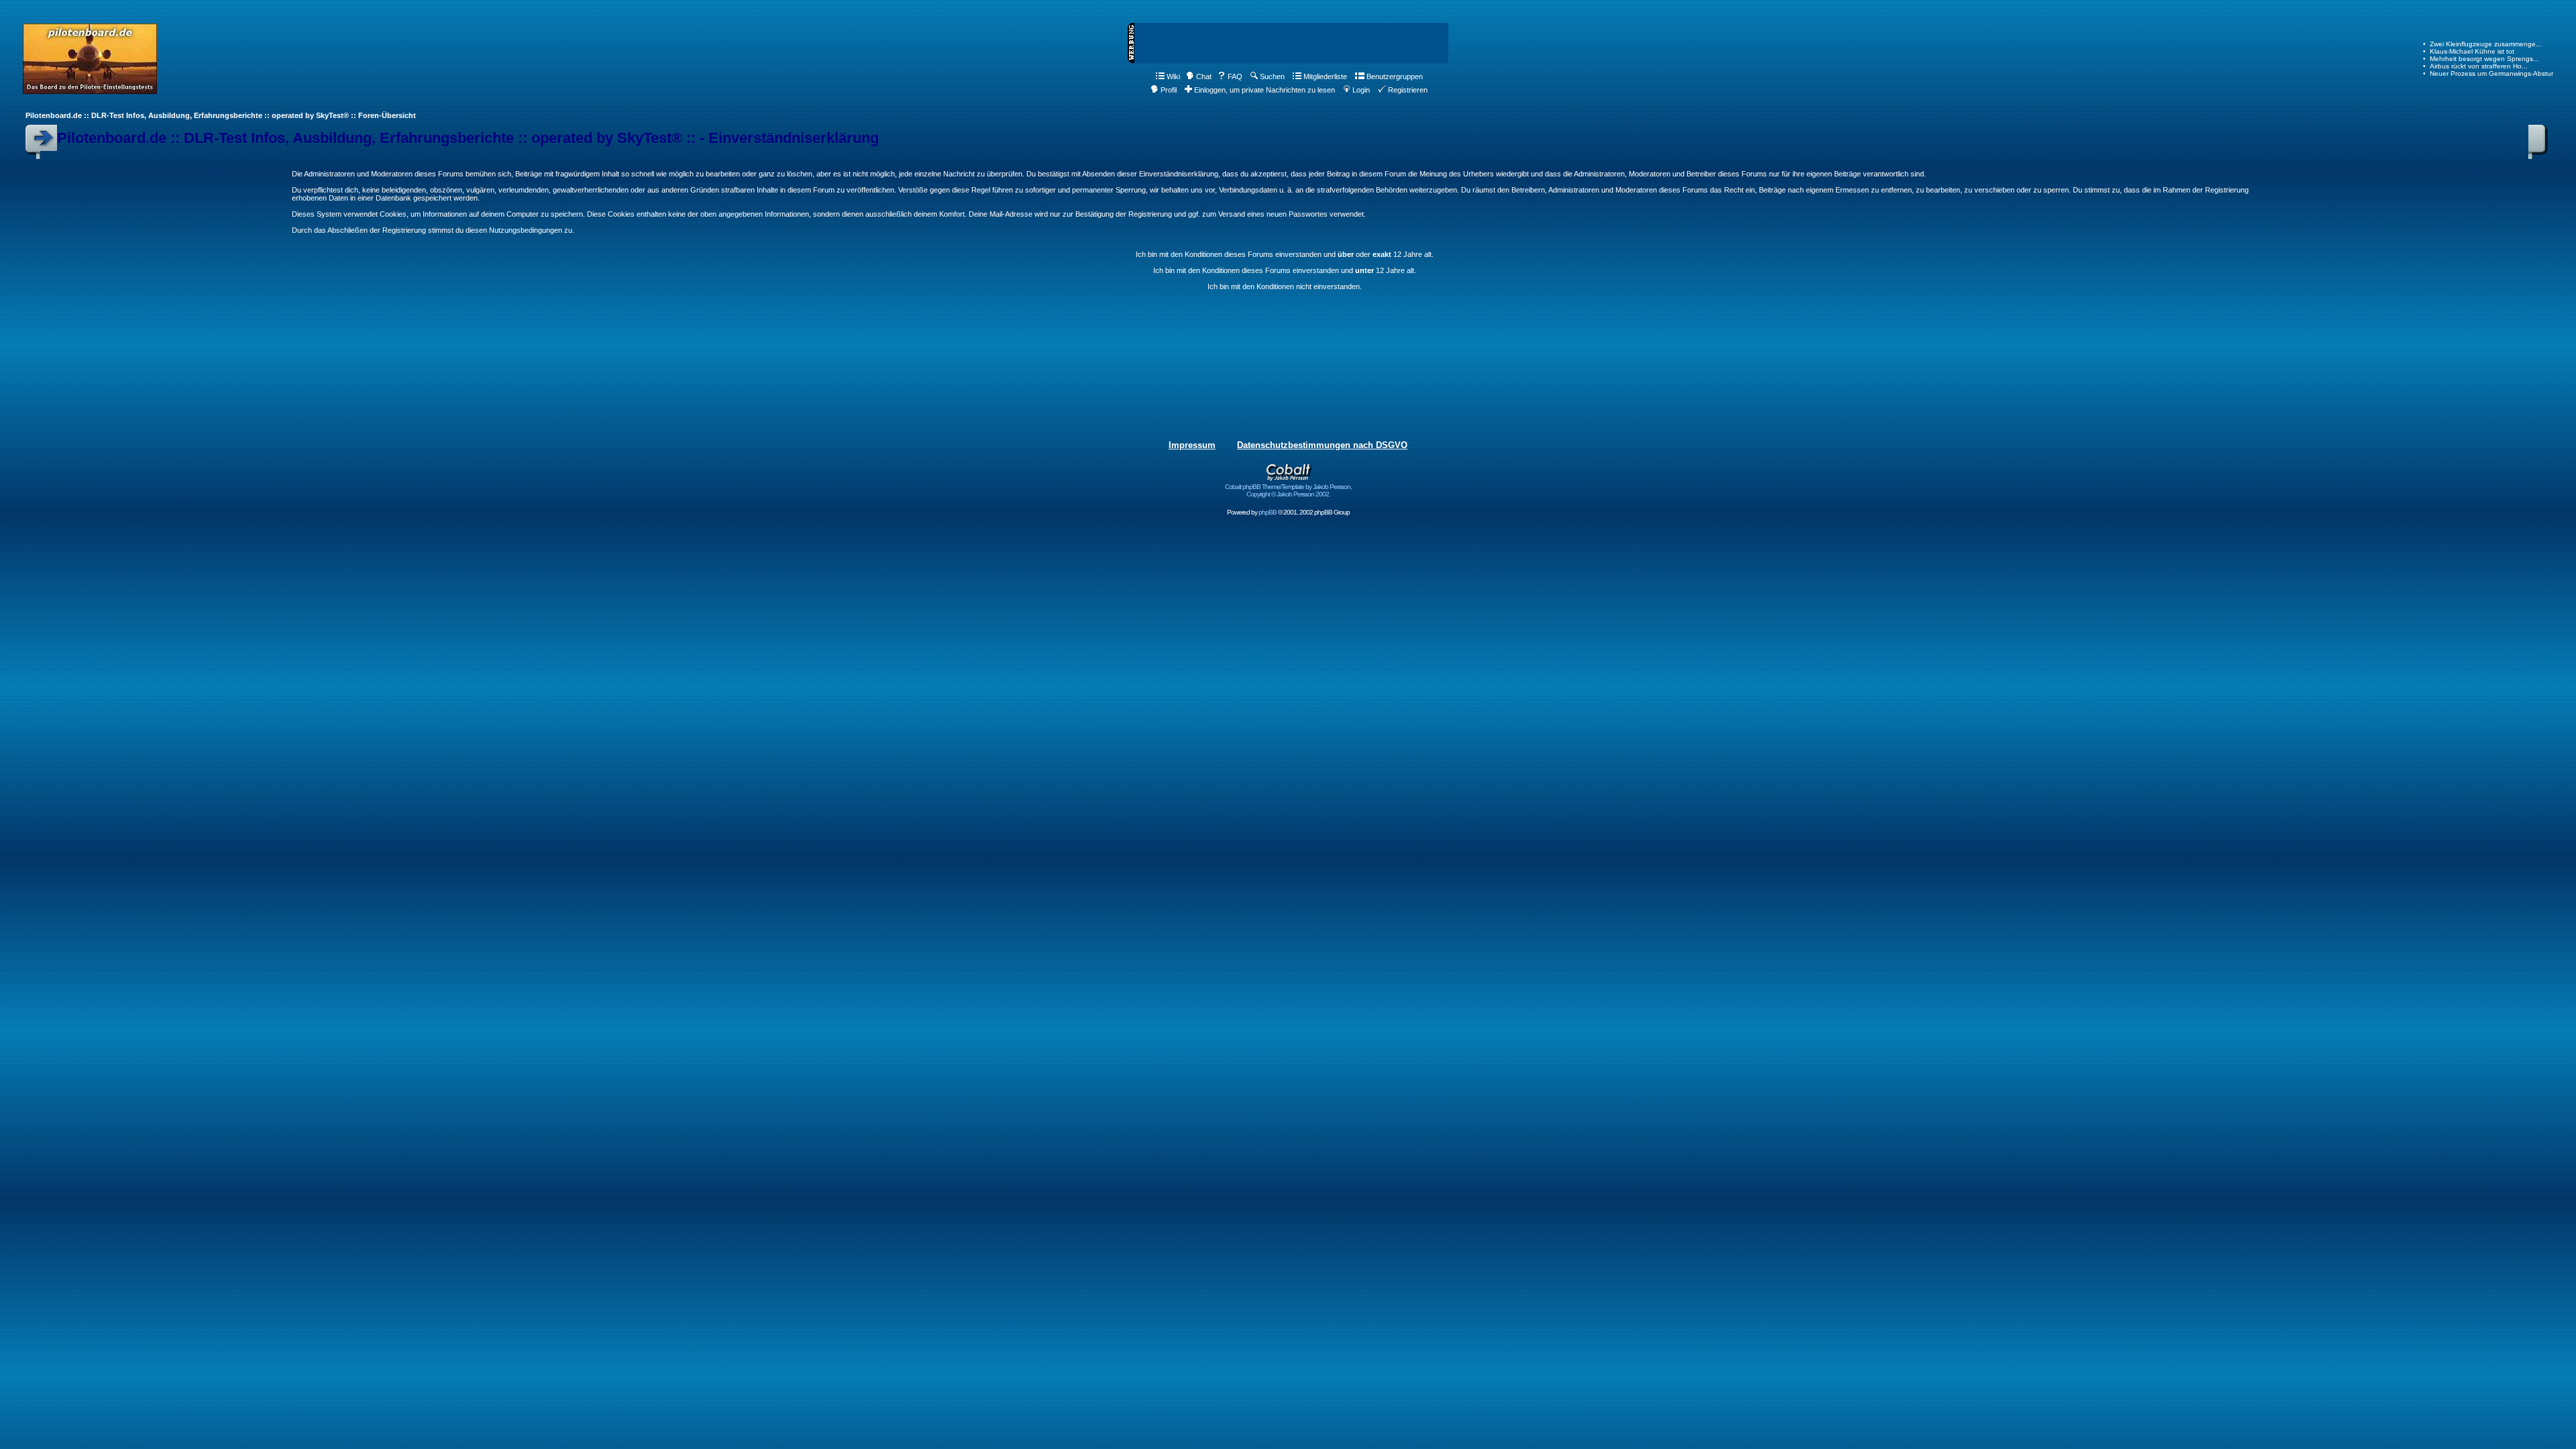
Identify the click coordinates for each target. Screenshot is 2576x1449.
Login (1361, 90)
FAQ (1235, 76)
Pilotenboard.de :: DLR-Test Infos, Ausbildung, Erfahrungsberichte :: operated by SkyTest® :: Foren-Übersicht (221, 115)
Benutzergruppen (1395, 76)
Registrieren (1408, 90)
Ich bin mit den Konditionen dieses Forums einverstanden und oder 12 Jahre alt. (1285, 254)
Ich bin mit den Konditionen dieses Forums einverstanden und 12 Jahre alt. (1285, 270)
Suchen (1272, 76)
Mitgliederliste (1325, 76)
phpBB (1268, 512)
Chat (1204, 76)
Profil (1169, 90)
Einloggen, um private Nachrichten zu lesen (1265, 90)
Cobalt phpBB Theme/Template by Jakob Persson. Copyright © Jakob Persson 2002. (1288, 490)
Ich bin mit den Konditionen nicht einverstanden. (1285, 286)
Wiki (1173, 76)
